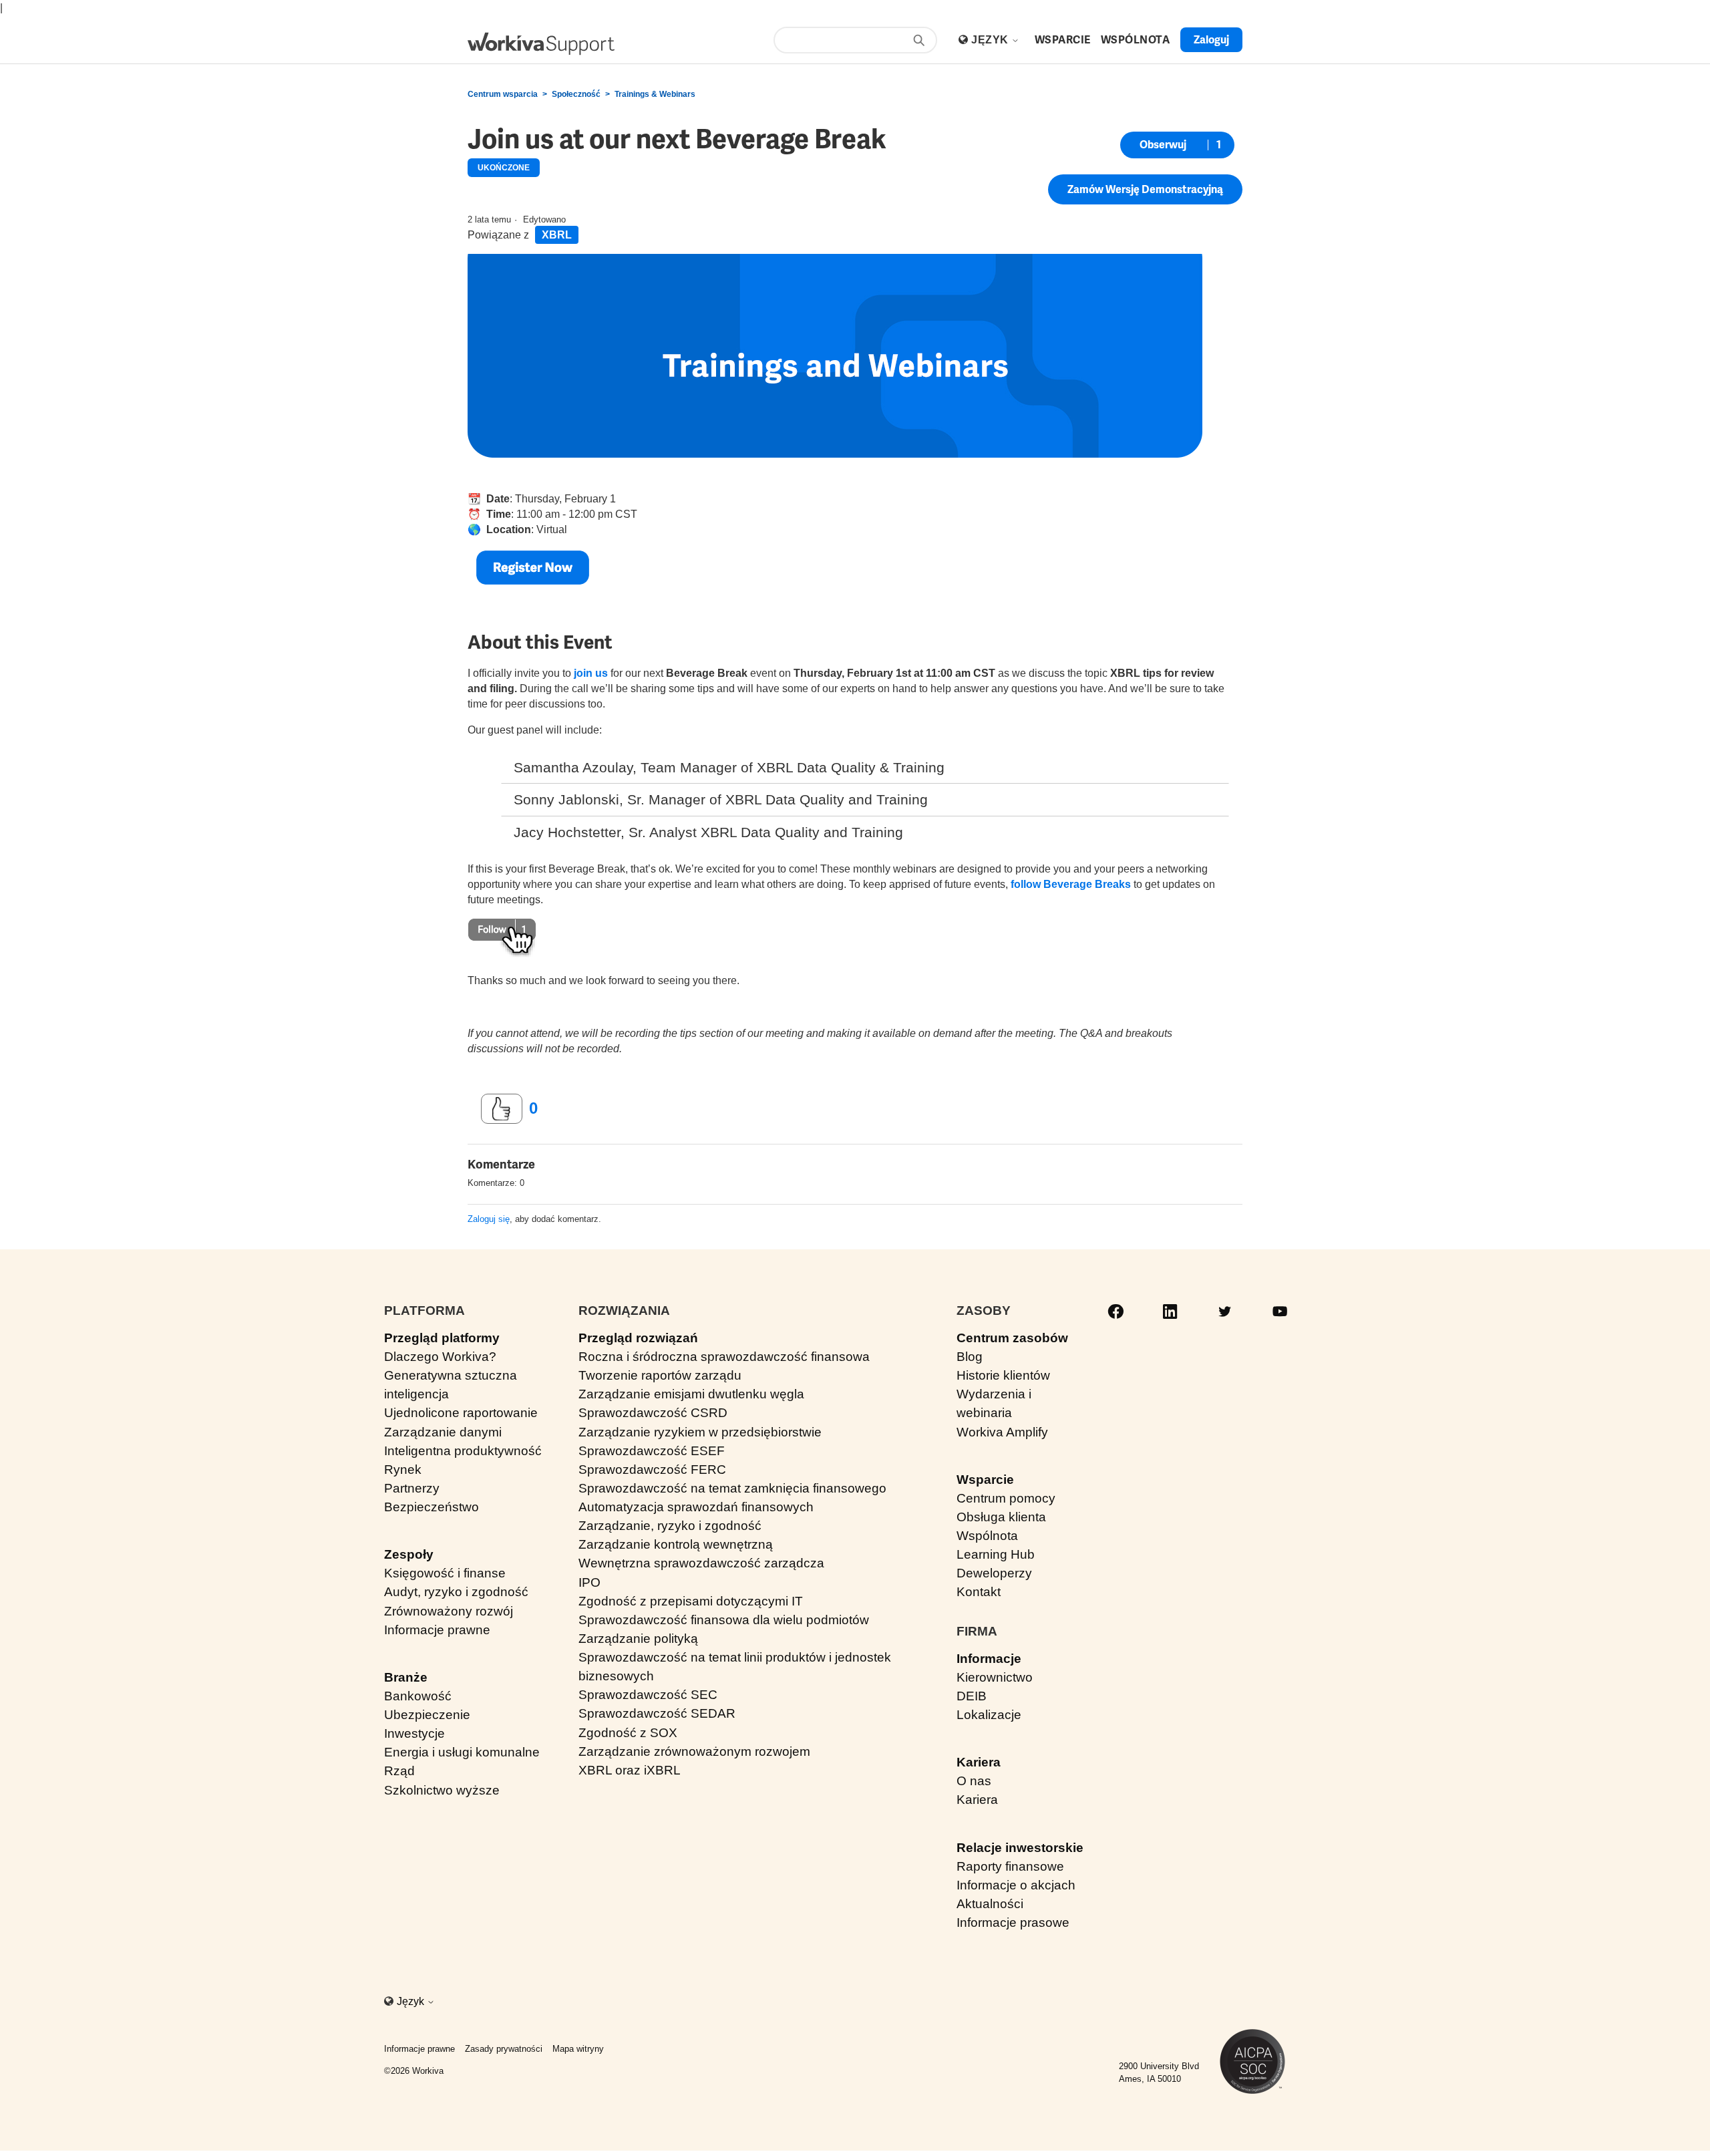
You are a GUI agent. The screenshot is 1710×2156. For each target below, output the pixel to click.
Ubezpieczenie (427, 1715)
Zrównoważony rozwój (449, 1611)
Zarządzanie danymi (443, 1432)
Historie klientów (1003, 1375)
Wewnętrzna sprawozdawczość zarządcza (701, 1563)
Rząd (399, 1771)
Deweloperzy (994, 1573)
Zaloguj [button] (1211, 40)
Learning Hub (996, 1554)
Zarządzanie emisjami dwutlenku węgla (691, 1394)
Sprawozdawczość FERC (652, 1470)
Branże (406, 1677)
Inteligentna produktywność (463, 1451)
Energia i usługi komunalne (462, 1752)
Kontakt (979, 1592)
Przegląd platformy (442, 1338)
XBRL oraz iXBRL (630, 1770)
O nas (974, 1781)
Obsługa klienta (1001, 1517)
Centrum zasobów (1012, 1338)
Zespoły (409, 1554)
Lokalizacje (989, 1715)
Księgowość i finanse (445, 1573)
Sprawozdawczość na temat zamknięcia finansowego (732, 1488)
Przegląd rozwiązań (638, 1338)
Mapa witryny (578, 2049)
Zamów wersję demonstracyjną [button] (1145, 189)
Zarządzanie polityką (638, 1639)
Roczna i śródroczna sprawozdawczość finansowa (724, 1357)
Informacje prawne (437, 1630)
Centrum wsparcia (503, 94)
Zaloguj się (489, 1219)
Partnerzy (412, 1488)
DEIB (972, 1696)
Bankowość (418, 1696)
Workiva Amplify (1002, 1432)
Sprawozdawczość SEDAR (657, 1713)
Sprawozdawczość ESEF (652, 1451)
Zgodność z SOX (628, 1733)
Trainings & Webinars (655, 94)
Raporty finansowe (1010, 1866)
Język (991, 40)
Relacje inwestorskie (1020, 1848)
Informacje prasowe (1013, 1922)
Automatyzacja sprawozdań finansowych (696, 1507)
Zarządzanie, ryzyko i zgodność (670, 1526)
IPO (589, 1582)
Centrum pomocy (1006, 1498)
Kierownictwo (995, 1677)
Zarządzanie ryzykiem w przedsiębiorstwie (700, 1432)
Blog (970, 1357)
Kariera (979, 1762)
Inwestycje (414, 1733)
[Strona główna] (541, 44)
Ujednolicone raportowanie (461, 1413)
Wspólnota (987, 1536)
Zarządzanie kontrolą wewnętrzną (676, 1544)
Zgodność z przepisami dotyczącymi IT (691, 1601)
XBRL (557, 235)
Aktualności (990, 1904)
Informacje (989, 1659)
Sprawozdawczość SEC (648, 1695)
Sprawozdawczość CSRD (653, 1413)
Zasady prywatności (504, 2049)
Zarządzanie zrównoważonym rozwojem (694, 1751)
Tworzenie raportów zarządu (660, 1375)
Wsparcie (985, 1480)
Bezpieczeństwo (432, 1507)
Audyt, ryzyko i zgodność (456, 1592)
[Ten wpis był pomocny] (502, 1109)
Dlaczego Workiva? (440, 1357)
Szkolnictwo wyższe (442, 1790)
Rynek (403, 1470)
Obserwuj (1163, 145)
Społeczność (576, 94)
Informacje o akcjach (1016, 1885)
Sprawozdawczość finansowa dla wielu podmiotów (724, 1620)
